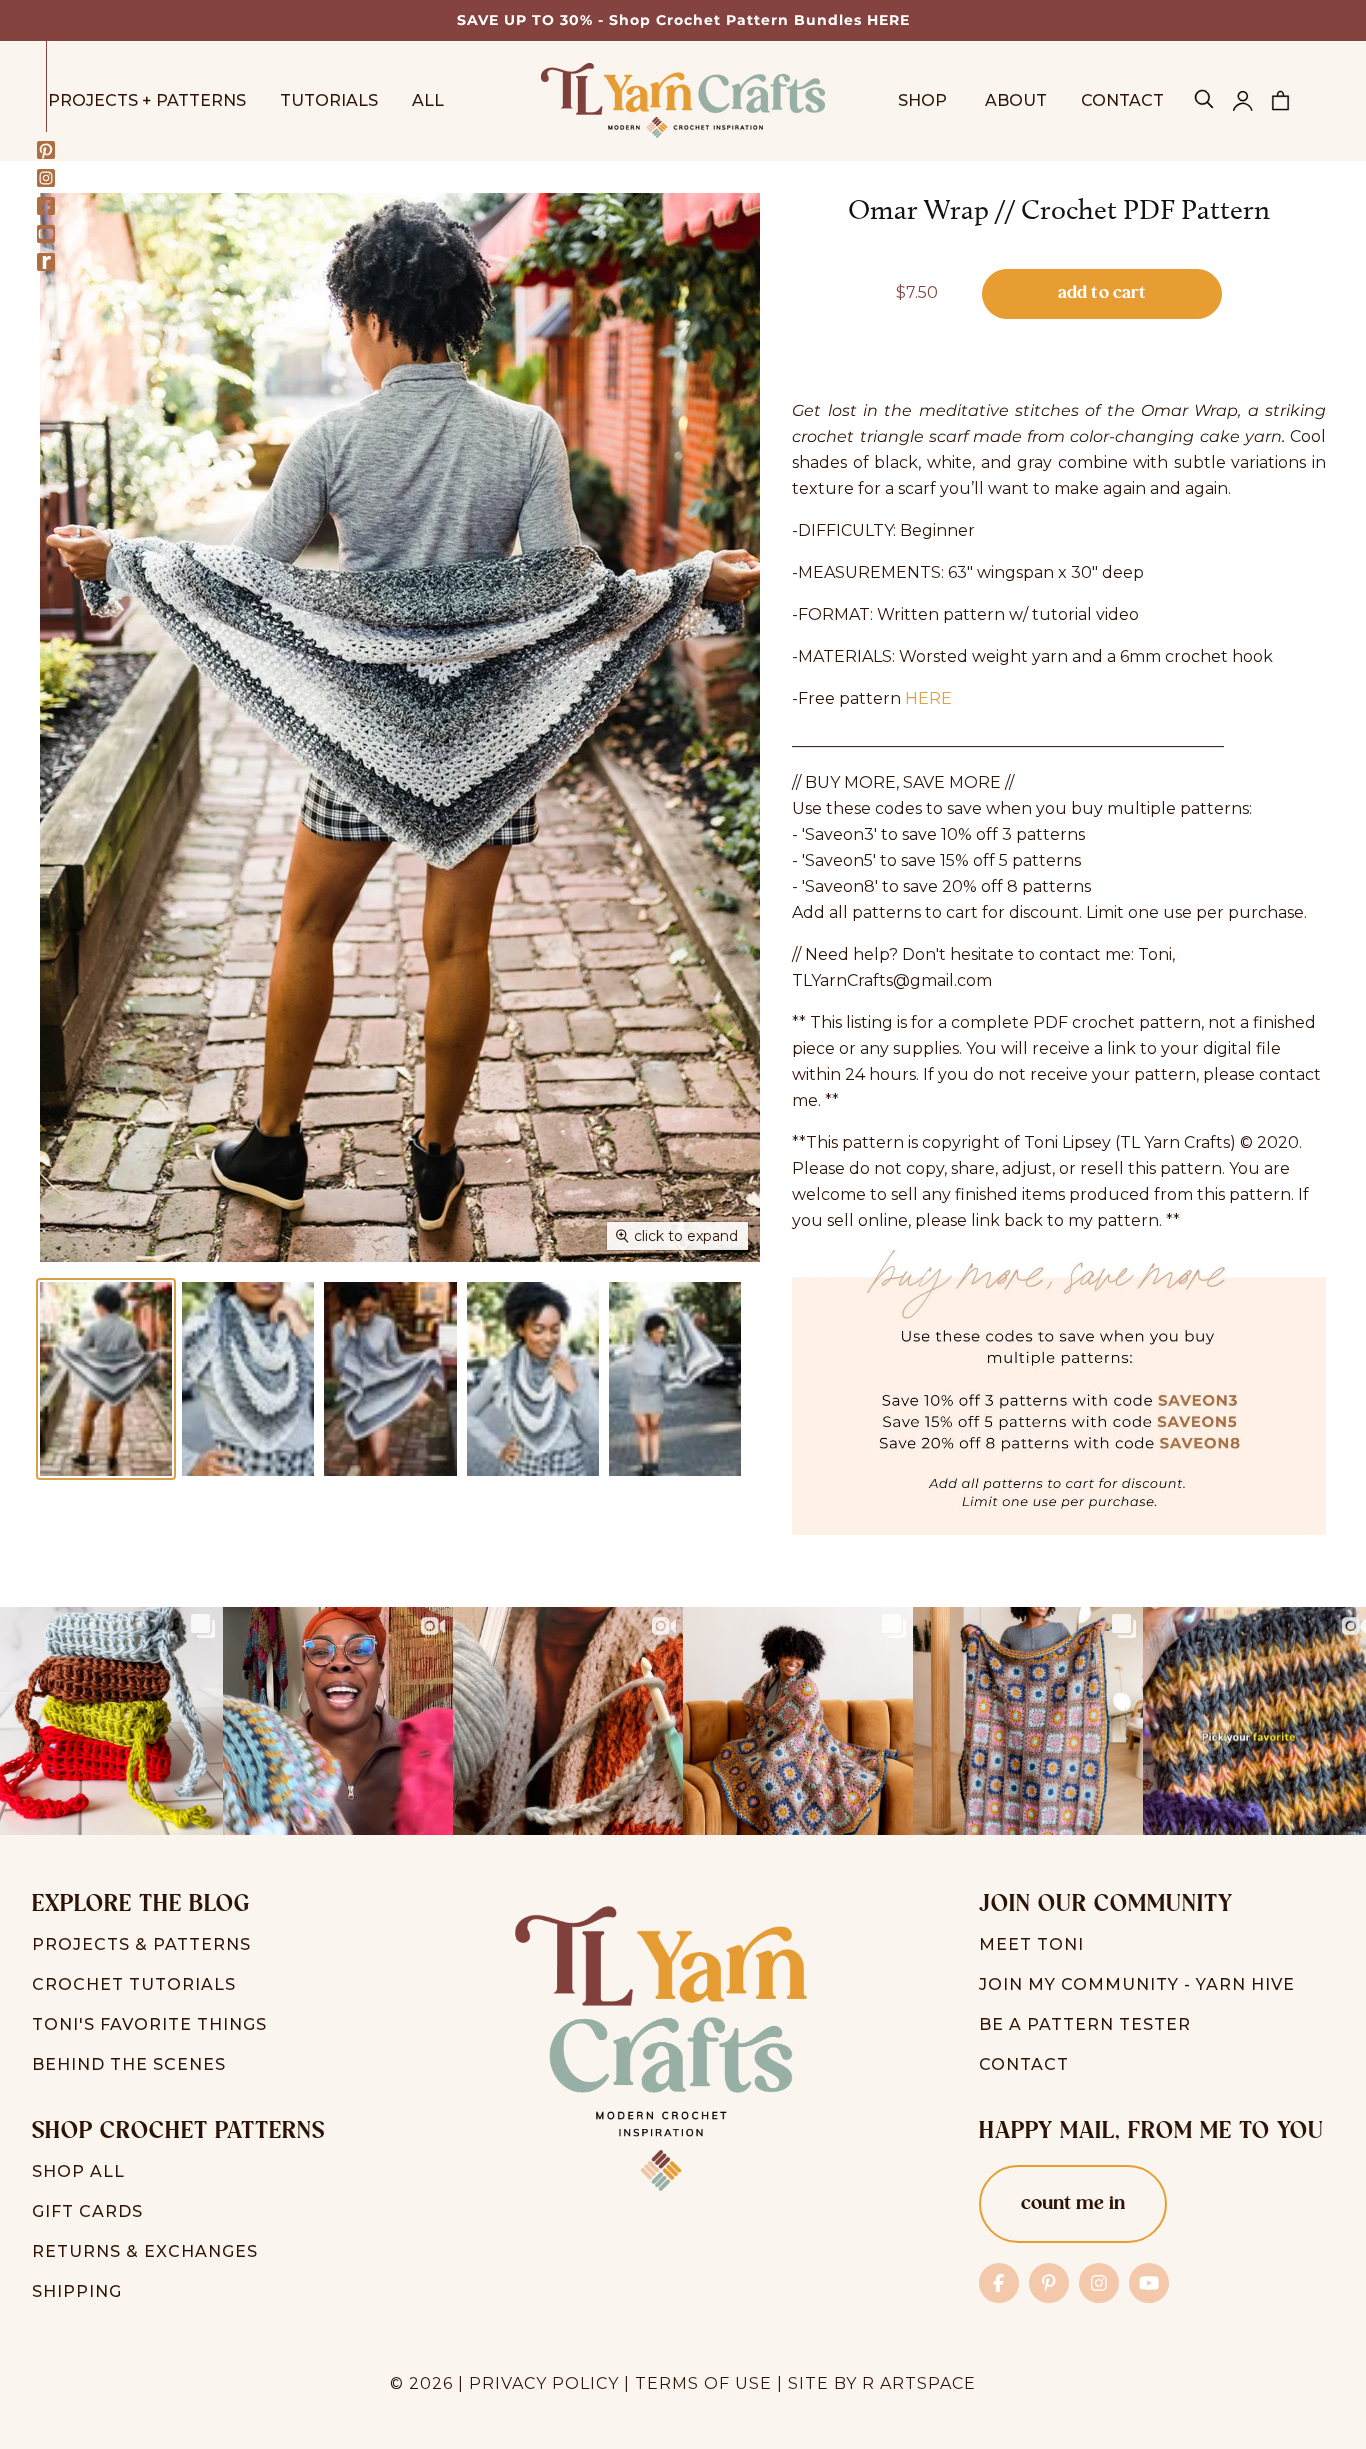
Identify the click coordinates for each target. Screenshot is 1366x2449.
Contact (1122, 100)
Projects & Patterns (141, 1944)
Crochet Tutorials (134, 1984)
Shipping (77, 2291)
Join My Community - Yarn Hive (1137, 1984)
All (428, 100)
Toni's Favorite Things (149, 2024)
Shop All (78, 2171)
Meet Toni (1031, 1944)
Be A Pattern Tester (1085, 2024)
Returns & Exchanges (145, 2251)
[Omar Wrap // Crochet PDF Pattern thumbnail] (106, 1379)
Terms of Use (703, 2383)
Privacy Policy (544, 2383)
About (1016, 100)
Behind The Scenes (129, 2064)
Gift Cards (87, 2211)
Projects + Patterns (147, 100)
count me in (1073, 2204)
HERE (928, 698)
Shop (924, 100)
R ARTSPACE (919, 2383)
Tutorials (329, 100)
